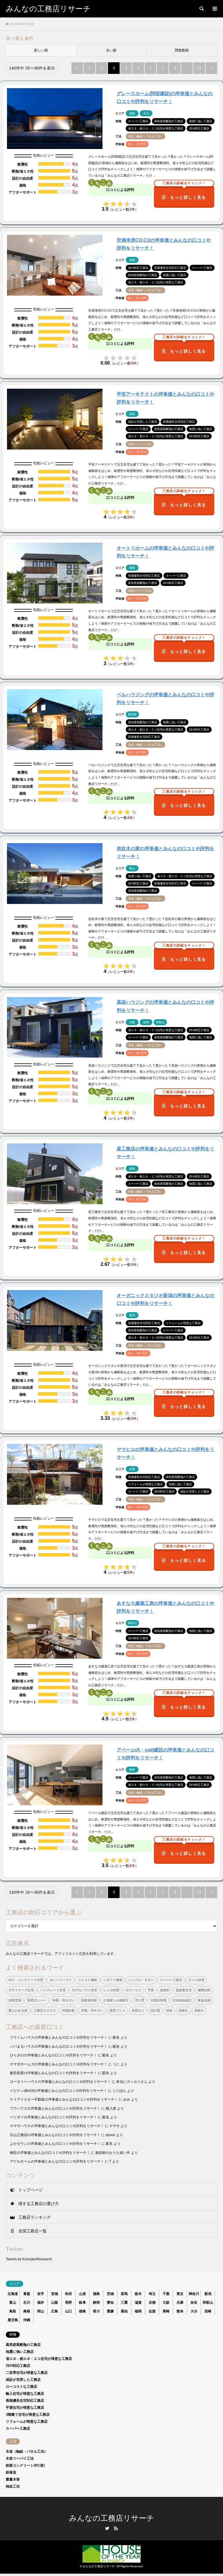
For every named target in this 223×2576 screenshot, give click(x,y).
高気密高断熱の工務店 (23, 2345)
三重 (124, 2303)
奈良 (194, 2303)
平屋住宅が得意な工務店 (25, 2408)
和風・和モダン (64, 2000)
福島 (96, 2294)
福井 (41, 2303)
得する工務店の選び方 (39, 2204)
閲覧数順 (182, 50)
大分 (194, 2311)
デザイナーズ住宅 (21, 1990)
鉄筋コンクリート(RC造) (25, 2465)
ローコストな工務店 (21, 2387)
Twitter (107, 2528)
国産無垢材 (89, 2000)
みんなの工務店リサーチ (112, 2518)
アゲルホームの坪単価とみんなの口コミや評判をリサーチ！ (57, 2161)
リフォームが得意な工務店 (27, 2422)
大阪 (166, 2303)
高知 (124, 2311)
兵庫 (180, 2303)
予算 (151, 1990)
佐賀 (152, 2311)
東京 (180, 2294)
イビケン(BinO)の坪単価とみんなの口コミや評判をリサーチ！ (59, 2091)
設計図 (155, 2010)
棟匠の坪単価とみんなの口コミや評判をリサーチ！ (50, 2153)
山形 (82, 2294)
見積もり (138, 2010)
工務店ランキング (35, 2217)
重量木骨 (13, 2479)
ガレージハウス (61, 1980)
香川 (96, 2311)
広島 (55, 2311)
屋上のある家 (18, 2010)
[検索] (201, 9)
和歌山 (208, 2303)
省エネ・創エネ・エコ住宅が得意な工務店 (39, 2359)
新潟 (208, 2294)
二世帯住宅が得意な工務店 (27, 2373)
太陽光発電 (158, 2000)
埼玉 (152, 2294)
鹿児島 (13, 2320)
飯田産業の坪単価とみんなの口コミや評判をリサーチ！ (53, 2073)
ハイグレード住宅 (53, 1990)
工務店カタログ (45, 2010)
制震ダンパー (37, 2000)
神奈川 (194, 2294)
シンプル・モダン (141, 1980)
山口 (69, 2311)
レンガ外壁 (111, 1990)
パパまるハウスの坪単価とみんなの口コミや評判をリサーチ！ (59, 2046)
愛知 (110, 2303)
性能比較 (69, 2010)
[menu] (214, 9)
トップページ (30, 2190)
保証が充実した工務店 (23, 2380)
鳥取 (13, 2311)
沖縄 (27, 2320)
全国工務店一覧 (33, 2231)
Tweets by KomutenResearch (29, 2259)
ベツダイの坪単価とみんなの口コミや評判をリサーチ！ (53, 2117)
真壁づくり (117, 2010)
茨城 (110, 2294)
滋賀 (138, 2303)
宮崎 (208, 2311)
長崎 (166, 2311)
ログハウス (133, 1990)
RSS (116, 2528)
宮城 (55, 2294)
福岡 (138, 2311)
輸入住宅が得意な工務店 (25, 2394)
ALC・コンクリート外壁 (26, 1980)
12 (199, 68)
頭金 (169, 2010)
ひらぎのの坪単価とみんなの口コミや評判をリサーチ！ (53, 2055)
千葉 (166, 2294)
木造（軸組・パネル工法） (27, 2451)
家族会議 (204, 2000)
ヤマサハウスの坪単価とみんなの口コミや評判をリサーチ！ (57, 2126)
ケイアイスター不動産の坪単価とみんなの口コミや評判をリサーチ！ (64, 2099)
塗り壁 (140, 2000)
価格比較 (204, 1990)
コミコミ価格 (87, 1980)
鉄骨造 (11, 2472)
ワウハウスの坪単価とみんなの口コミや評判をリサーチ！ (55, 2108)
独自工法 (13, 2486)
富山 (13, 2303)
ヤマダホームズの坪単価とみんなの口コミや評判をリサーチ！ (59, 2064)
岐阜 (82, 2303)
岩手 (41, 2294)
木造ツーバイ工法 (20, 2458)
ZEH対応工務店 (18, 2366)
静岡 (96, 2303)
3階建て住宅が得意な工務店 (28, 2415)
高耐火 (199, 2010)
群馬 (124, 2294)
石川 (27, 2303)
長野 (69, 2303)
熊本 (180, 2311)
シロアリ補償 (113, 1980)
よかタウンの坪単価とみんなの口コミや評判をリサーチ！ (55, 2144)
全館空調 (15, 2000)
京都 (152, 2303)
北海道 (13, 2294)
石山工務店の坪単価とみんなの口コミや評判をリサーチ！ (55, 2135)
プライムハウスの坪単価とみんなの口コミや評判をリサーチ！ (59, 2037)
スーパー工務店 (171, 1980)
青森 (27, 2294)
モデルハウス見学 (84, 1990)
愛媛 (110, 2311)
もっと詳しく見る (184, 193)
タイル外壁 (196, 1980)
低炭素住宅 (184, 1990)
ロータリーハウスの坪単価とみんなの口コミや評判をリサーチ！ (60, 2082)
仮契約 (165, 1990)
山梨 (55, 2303)
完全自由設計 (182, 2000)
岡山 (41, 2311)
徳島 (82, 2311)
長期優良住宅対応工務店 (25, 2401)
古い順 (111, 50)
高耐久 (183, 2010)
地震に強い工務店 (20, 2352)
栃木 (138, 2294)
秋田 (69, 2294)
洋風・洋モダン (92, 2010)
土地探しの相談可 (116, 2000)
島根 (27, 2311)
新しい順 (41, 50)
